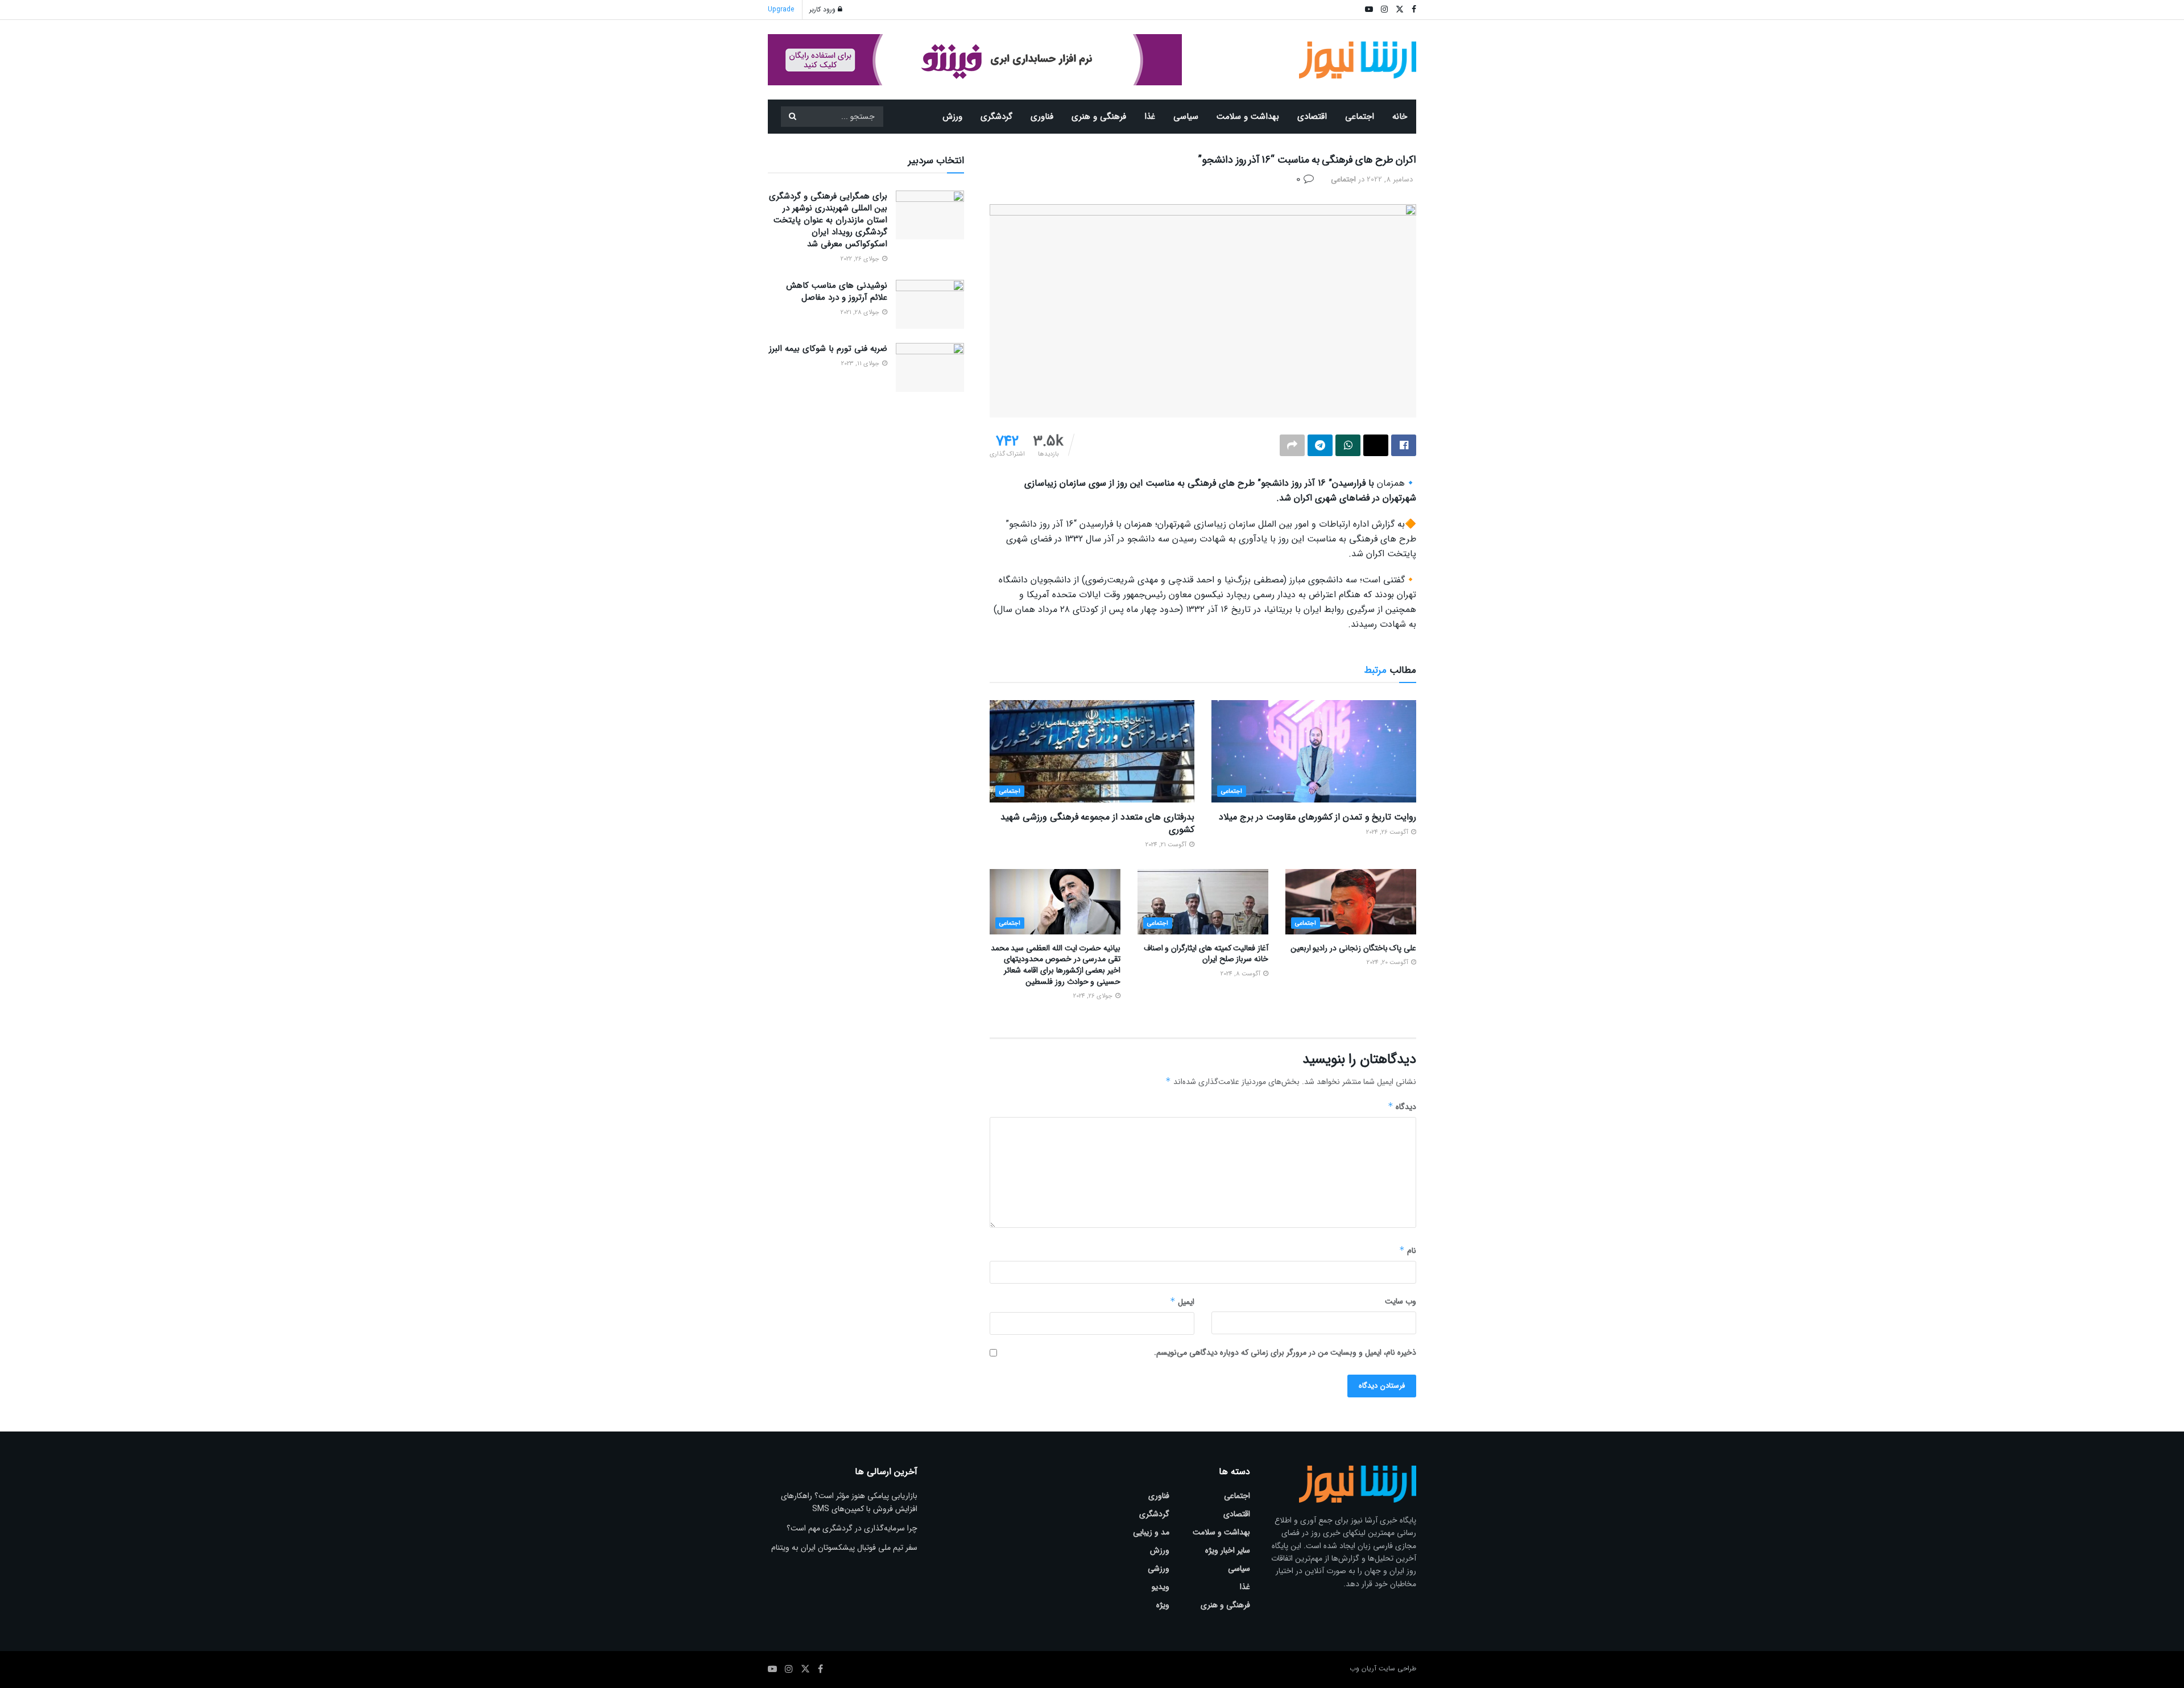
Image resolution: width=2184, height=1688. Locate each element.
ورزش (952, 117)
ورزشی (1159, 1569)
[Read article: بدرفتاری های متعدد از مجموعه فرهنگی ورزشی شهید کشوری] (1092, 751)
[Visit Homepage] (1358, 60)
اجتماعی (1360, 117)
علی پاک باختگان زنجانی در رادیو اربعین (1353, 948)
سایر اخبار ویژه (1228, 1550)
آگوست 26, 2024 (1388, 832)
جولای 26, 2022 (861, 259)
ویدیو (1161, 1587)
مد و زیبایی (1151, 1532)
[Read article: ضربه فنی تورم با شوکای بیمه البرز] (930, 367)
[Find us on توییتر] (805, 1669)
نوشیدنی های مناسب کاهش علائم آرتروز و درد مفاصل (837, 291)
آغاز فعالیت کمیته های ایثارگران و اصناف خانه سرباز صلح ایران (1206, 954)
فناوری (1042, 117)
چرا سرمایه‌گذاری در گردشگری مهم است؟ (852, 1528)
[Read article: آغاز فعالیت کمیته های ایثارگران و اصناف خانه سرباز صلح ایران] (1203, 902)
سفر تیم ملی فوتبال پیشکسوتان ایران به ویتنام (844, 1548)
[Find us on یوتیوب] (772, 1669)
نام (1408, 1251)
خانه (1400, 117)
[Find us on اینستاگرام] (789, 1669)
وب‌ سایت (1401, 1301)
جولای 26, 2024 (1094, 996)
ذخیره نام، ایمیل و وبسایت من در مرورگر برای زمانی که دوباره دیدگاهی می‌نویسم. (1285, 1352)
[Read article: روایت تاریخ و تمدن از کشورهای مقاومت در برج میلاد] (1314, 751)
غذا (1150, 117)
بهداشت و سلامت (1248, 117)
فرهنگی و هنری (1099, 117)
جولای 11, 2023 (861, 364)
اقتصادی (1312, 117)
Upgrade (781, 9)
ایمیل (1182, 1302)
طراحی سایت (1397, 1668)
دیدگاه (1402, 1107)
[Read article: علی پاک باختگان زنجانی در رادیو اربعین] (1351, 902)
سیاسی (1186, 117)
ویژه (1163, 1605)
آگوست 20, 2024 (1388, 963)
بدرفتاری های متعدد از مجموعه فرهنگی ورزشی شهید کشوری (1097, 823)
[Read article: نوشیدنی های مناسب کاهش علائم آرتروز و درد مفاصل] (930, 304)
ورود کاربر (824, 9)
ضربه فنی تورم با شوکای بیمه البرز (828, 349)
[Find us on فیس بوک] (820, 1669)
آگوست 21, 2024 (1167, 845)
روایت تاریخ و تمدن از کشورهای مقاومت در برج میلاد (1318, 817)
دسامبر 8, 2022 (1390, 179)
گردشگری (996, 117)
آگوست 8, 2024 (1241, 974)
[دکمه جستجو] (792, 117)
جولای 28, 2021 (861, 313)
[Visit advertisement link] (975, 60)
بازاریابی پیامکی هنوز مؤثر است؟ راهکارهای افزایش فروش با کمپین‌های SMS (849, 1502)
